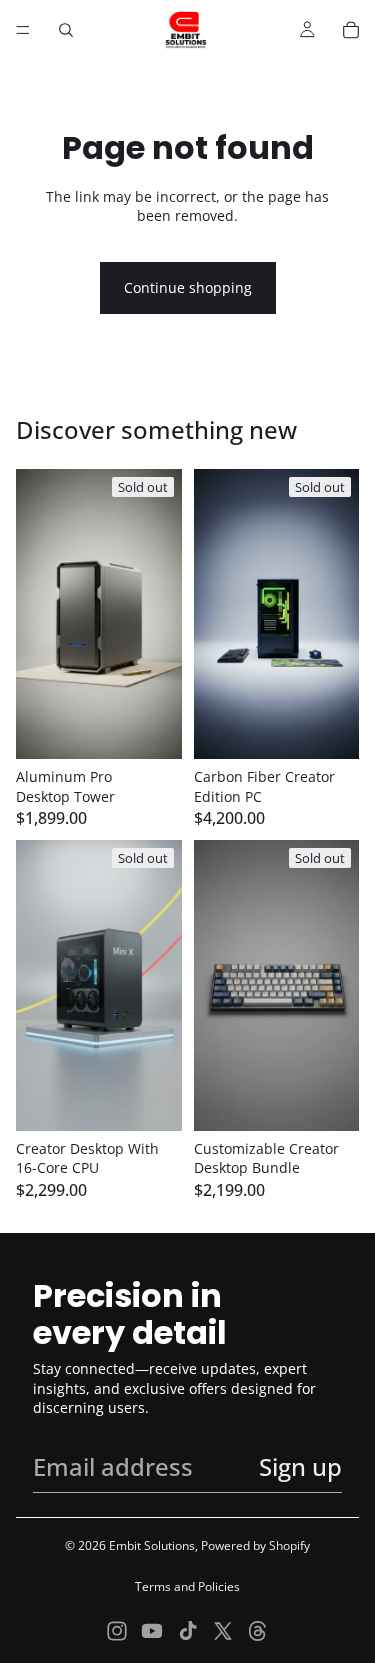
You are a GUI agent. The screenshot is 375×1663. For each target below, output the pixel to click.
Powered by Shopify (255, 1545)
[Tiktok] (188, 1631)
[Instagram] (117, 1631)
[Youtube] (152, 1631)
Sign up (300, 1466)
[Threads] (258, 1631)
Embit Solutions (152, 1545)
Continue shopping (188, 287)
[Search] (66, 30)
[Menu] (23, 30)
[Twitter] (223, 1631)
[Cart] (351, 30)
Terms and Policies (187, 1586)
